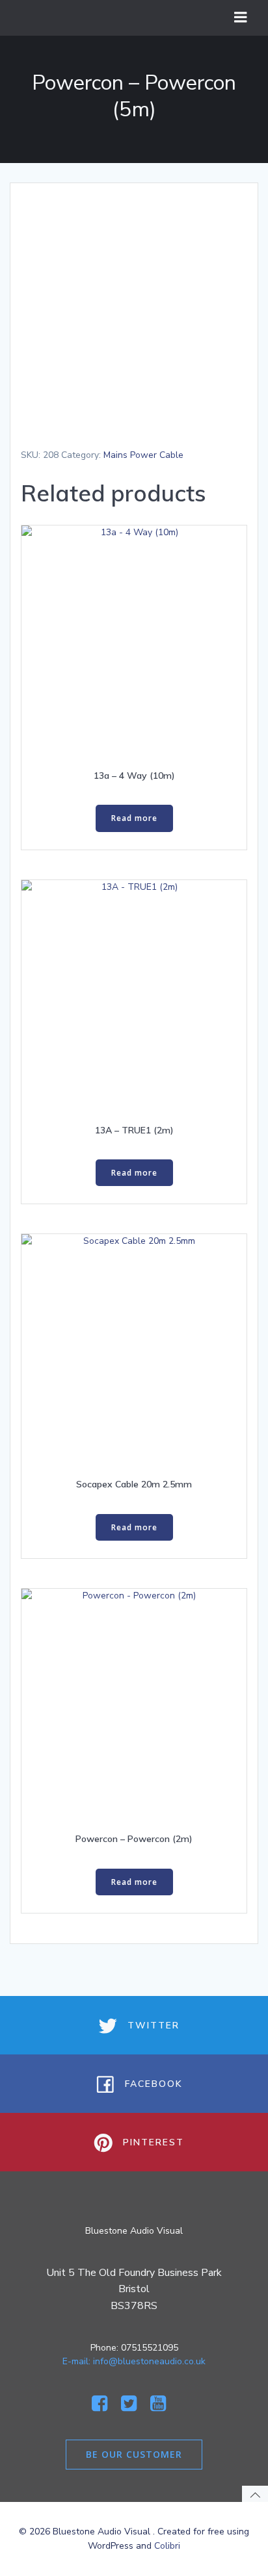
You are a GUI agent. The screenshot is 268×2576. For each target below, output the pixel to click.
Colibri (167, 2546)
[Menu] (241, 18)
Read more (134, 818)
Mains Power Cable (143, 455)
